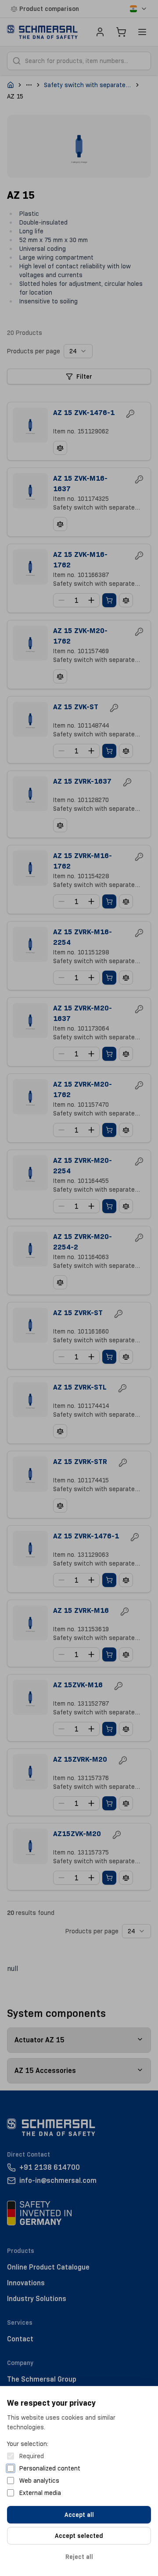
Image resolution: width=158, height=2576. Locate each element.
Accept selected (79, 2536)
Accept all (79, 2515)
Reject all (79, 2557)
